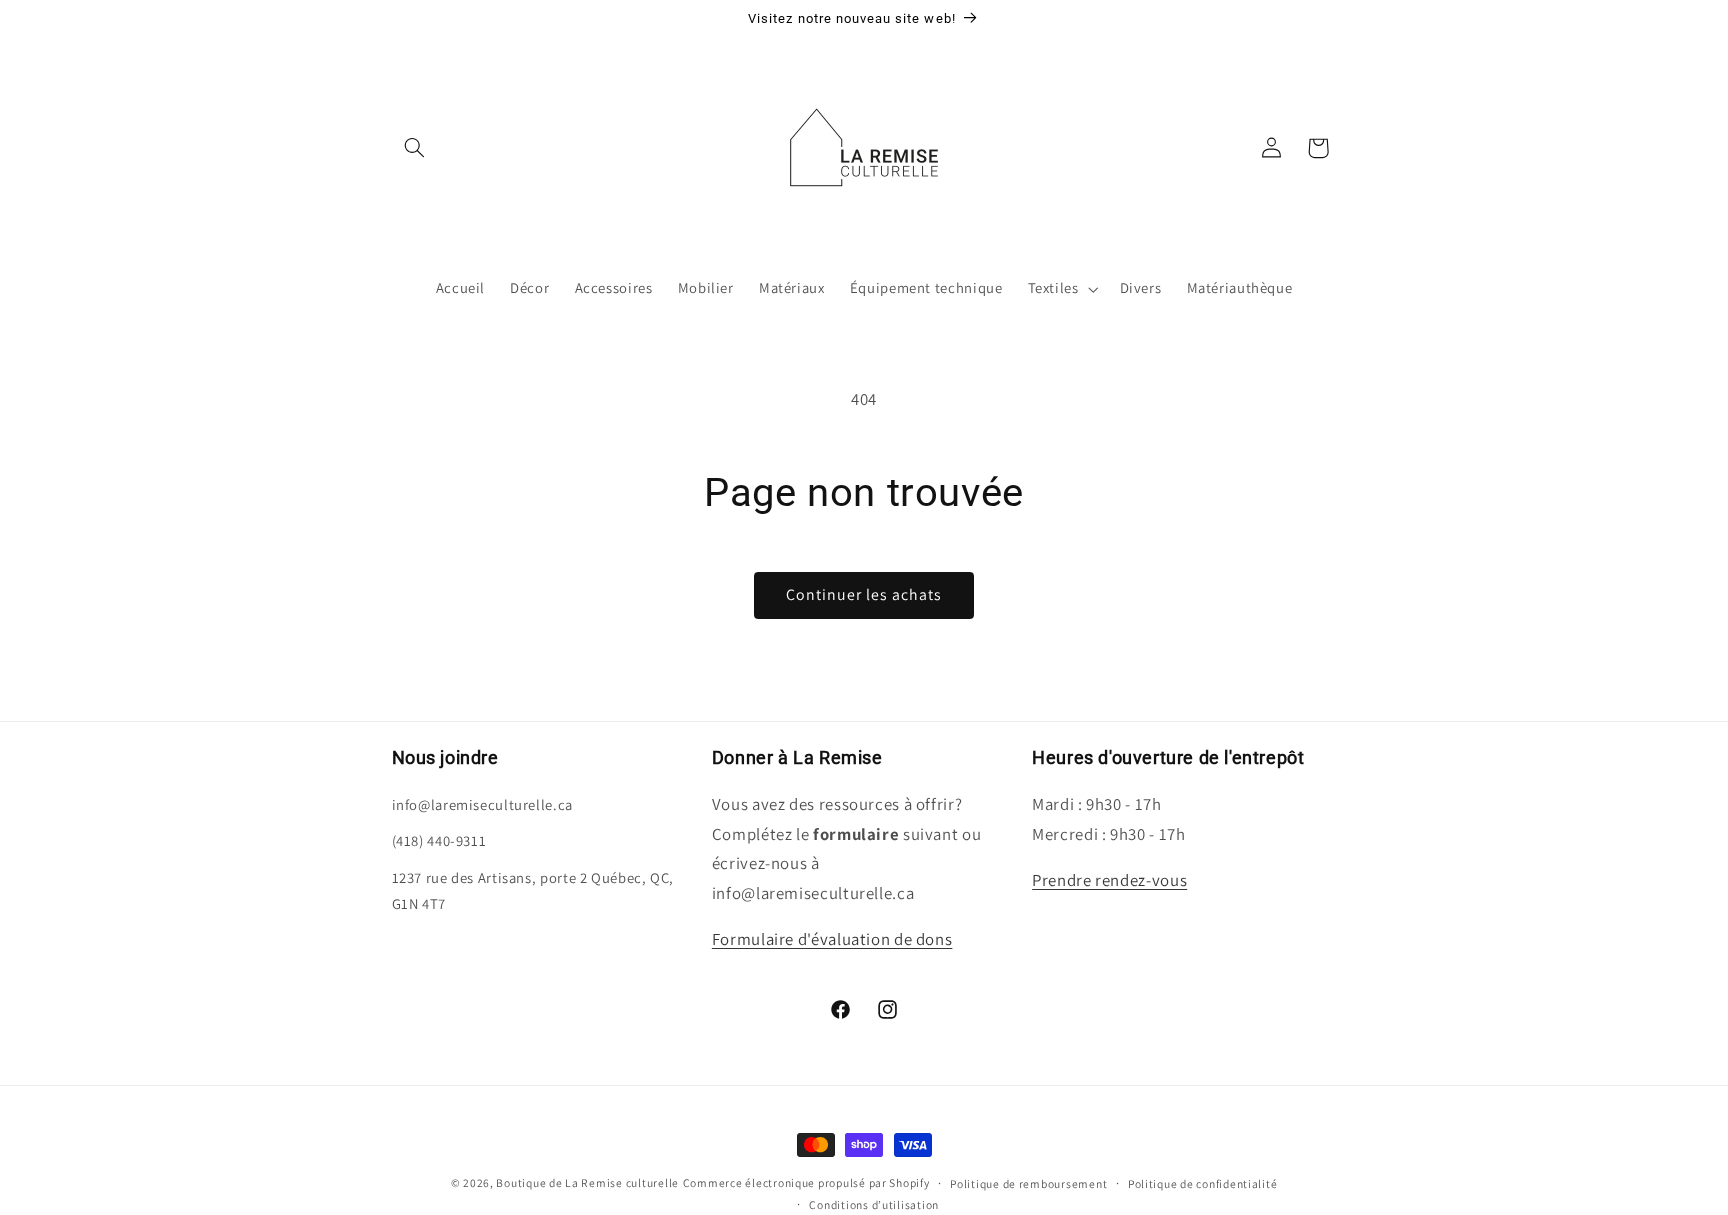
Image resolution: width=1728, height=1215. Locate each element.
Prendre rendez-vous (1109, 880)
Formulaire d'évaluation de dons (832, 939)
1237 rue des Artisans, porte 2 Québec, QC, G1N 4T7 (533, 890)
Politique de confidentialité (1203, 1183)
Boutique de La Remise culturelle (587, 1182)
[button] (415, 148)
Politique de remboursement (1028, 1183)
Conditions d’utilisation (874, 1204)
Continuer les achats (864, 594)
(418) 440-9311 (439, 840)
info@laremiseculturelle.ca (482, 804)
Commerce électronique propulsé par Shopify (806, 1182)
